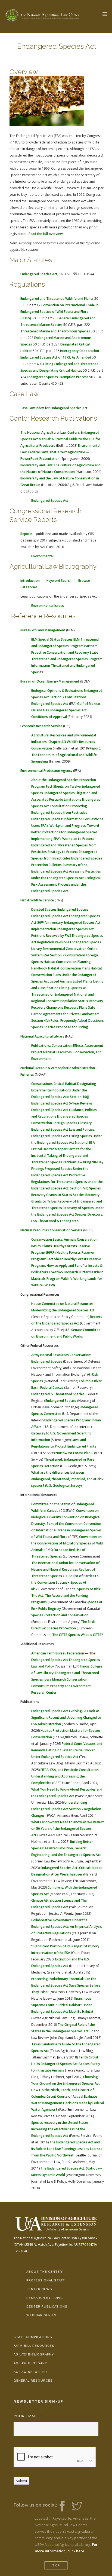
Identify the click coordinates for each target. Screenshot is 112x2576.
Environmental (42, 556)
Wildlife (67, 1279)
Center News (39, 2289)
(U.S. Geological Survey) (63, 1486)
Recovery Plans (76, 1007)
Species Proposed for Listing (66, 1027)
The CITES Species (66, 1635)
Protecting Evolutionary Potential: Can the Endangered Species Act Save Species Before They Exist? (66, 1985)
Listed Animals (61, 981)
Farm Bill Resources (34, 2346)
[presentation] (55, 2457)
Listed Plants (83, 981)
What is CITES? (92, 1635)
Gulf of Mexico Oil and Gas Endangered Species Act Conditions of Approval (66, 710)
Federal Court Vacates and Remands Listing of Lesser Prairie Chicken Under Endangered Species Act (67, 1750)
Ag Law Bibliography (34, 2355)
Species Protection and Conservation (60, 1615)
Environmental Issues (48, 606)
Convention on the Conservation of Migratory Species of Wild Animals (67, 1543)
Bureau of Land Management (43, 630)
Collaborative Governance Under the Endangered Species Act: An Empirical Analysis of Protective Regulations (67, 1927)
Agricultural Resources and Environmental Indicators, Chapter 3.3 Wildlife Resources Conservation (64, 742)
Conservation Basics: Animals (54, 1239)
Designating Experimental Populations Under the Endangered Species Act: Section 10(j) (64, 1090)
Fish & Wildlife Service (37, 900)
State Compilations (33, 2337)
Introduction (30, 581)
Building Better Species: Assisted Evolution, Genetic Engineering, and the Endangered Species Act (66, 1848)
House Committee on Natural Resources (62, 1304)
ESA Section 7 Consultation (64, 955)
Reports (27, 534)
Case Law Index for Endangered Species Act (54, 408)
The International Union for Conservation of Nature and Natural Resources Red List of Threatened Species (65, 1569)
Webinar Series (41, 2315)
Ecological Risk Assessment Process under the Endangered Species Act (66, 884)
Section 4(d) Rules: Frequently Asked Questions (68, 1021)
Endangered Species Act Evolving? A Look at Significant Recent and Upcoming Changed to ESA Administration (66, 1717)
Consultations (42, 1084)
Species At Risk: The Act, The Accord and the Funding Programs (66, 1596)
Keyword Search (59, 581)
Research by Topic (45, 2298)
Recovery (96, 1001)
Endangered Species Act (39, 274)
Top (56, 2566)
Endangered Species (73, 909)
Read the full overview (46, 234)
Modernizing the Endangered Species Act (63, 1310)
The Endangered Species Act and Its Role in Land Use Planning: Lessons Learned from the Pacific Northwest (67, 2149)
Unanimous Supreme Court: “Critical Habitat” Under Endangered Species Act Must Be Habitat (62, 2005)
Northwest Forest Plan (73, 1453)
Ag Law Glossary (30, 2363)
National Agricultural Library (42, 1036)
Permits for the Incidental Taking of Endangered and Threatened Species (61, 1156)
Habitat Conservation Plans (69, 968)
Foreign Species (65, 1123)
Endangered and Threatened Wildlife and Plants (57, 299)
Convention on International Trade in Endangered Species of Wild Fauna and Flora (66, 1530)
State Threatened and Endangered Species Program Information (67, 659)
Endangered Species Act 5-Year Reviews (62, 1103)
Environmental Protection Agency (46, 771)
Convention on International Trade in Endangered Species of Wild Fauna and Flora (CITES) (59, 312)
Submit (21, 2481)
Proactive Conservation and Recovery (60, 652)
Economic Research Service (41, 726)
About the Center (44, 2272)
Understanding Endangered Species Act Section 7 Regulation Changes (66, 1809)
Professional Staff (46, 2280)
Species (37, 1027)
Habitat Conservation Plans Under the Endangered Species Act (67, 975)
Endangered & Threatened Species (58, 1394)
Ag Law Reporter (30, 2372)
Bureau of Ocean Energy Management (50, 681)
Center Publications (47, 2307)
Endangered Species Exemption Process (58, 377)
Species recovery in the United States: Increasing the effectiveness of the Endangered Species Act (60, 2129)
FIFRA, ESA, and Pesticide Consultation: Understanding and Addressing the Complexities (65, 1776)
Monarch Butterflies (80, 1272)
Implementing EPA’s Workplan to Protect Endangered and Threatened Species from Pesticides (64, 845)
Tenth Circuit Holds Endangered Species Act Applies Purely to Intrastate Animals (66, 2064)
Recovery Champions (47, 1007)
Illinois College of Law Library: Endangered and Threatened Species (67, 1673)
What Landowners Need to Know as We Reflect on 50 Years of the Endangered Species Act (68, 1829)
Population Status (74, 1001)
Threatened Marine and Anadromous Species (55, 331)
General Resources (33, 2381)
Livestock (56, 1272)
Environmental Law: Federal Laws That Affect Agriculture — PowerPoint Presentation (60, 452)
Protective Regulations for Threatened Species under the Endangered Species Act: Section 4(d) (67, 1182)
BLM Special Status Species (52, 639)
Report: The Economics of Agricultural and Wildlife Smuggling (66, 755)
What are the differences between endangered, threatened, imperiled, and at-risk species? (67, 1479)
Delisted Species (44, 909)
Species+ (63, 1582)
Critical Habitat (65, 1084)
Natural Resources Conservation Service (51, 1230)
